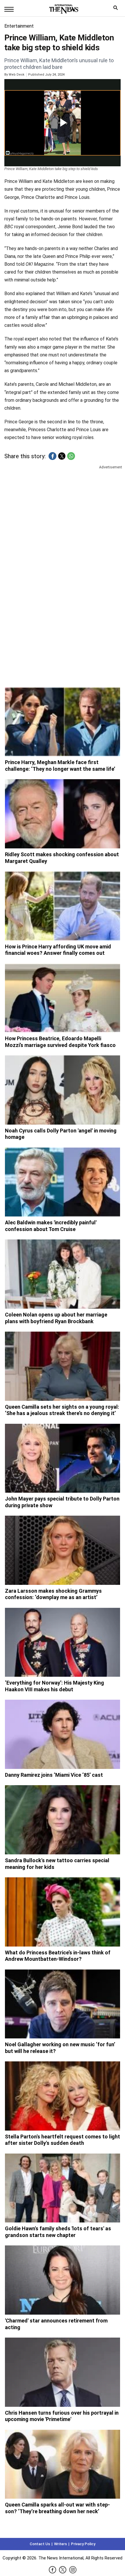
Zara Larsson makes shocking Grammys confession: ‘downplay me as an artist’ (53, 1594)
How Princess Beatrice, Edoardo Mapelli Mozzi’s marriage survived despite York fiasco (60, 1042)
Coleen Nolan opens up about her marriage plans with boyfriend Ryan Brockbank (56, 1318)
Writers (60, 2544)
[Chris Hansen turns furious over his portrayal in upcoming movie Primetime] (63, 2372)
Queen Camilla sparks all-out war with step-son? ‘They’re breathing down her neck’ (57, 2508)
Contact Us (40, 2544)
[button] (52, 456)
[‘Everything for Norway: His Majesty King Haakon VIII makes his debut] (63, 1642)
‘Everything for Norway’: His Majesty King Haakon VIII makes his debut (55, 1686)
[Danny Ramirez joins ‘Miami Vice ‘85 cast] (63, 1734)
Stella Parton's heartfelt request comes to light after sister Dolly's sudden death (63, 2140)
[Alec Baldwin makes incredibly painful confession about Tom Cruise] (63, 1182)
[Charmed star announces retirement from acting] (63, 2280)
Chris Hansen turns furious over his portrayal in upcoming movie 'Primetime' (62, 2416)
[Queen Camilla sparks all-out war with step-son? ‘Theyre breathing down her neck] (63, 2464)
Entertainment (19, 26)
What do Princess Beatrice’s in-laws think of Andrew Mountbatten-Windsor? (58, 1956)
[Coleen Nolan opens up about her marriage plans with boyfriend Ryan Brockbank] (63, 1274)
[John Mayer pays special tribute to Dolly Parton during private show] (63, 1458)
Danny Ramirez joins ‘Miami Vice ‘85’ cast (54, 1775)
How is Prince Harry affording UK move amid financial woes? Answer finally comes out (58, 950)
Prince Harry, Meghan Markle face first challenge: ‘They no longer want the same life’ (60, 766)
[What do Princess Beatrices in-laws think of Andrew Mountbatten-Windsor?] (63, 1912)
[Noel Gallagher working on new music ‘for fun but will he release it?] (63, 2004)
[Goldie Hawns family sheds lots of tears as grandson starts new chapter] (63, 2188)
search (117, 9)
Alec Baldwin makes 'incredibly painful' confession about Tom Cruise (51, 1226)
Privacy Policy (83, 2544)
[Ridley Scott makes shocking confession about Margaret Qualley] (63, 814)
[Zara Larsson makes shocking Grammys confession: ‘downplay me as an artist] (63, 1550)
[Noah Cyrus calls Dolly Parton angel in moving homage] (63, 1090)
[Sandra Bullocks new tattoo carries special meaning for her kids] (63, 1820)
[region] (63, 515)
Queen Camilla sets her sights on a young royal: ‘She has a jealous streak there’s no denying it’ (62, 1410)
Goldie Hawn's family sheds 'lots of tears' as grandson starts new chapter (58, 2232)
